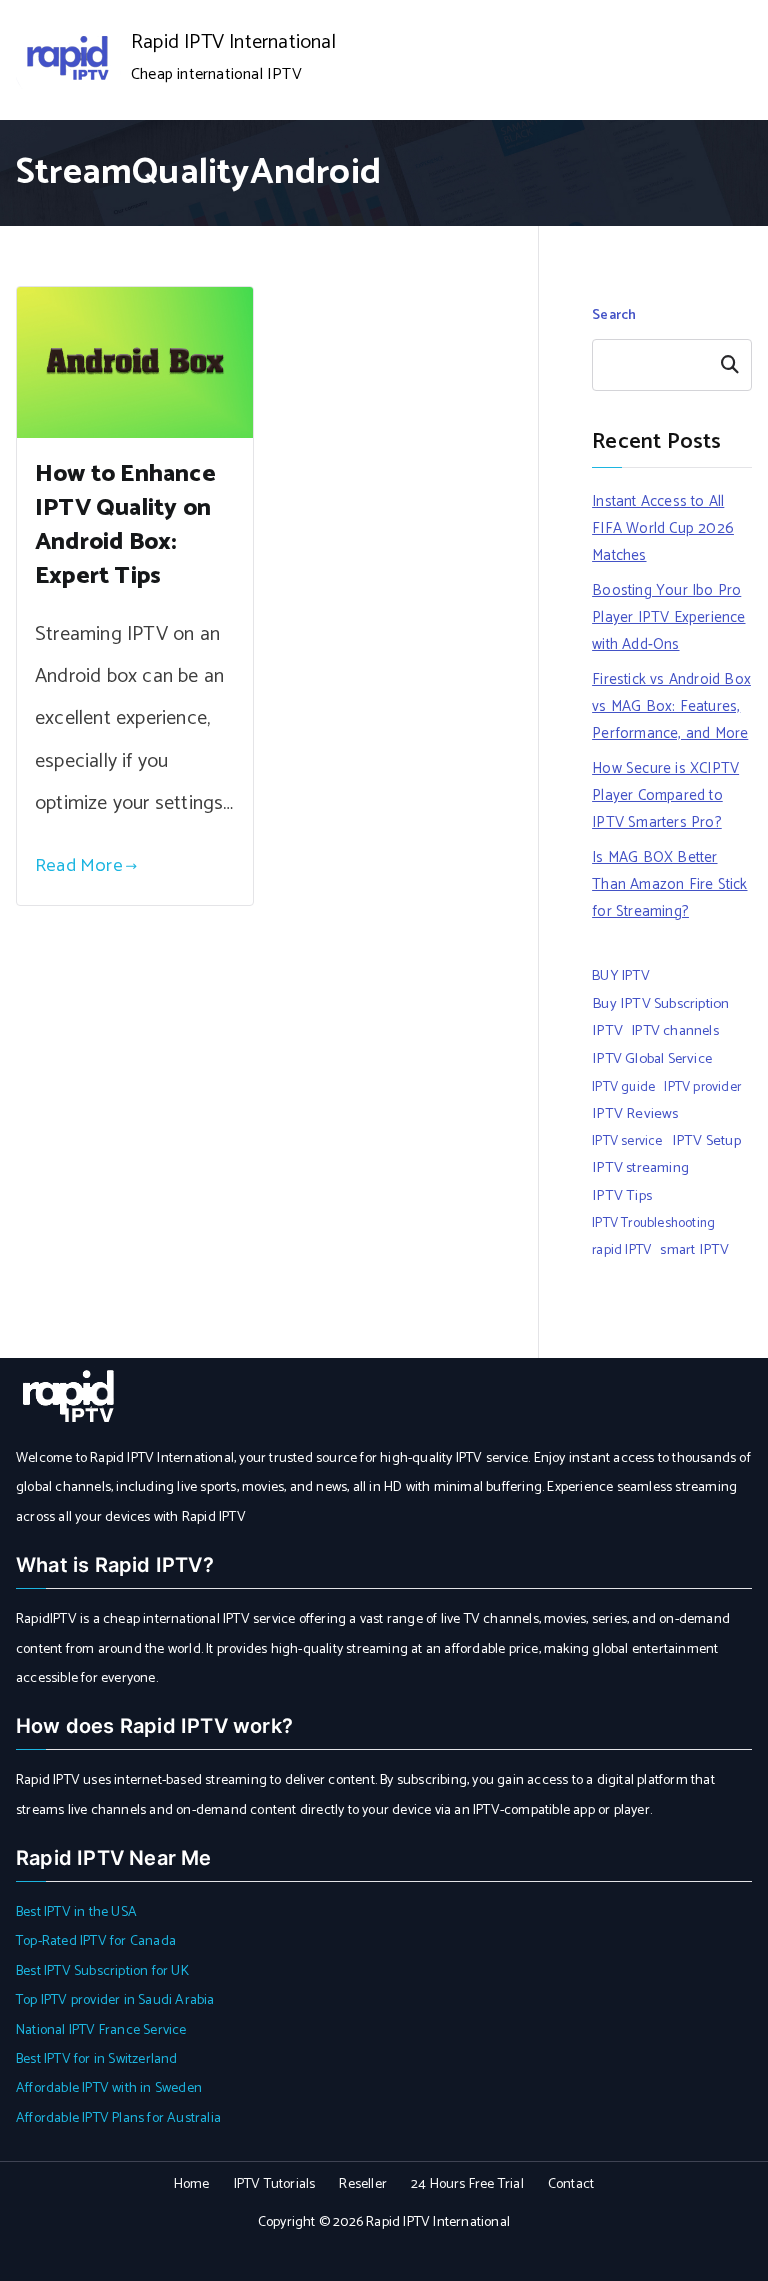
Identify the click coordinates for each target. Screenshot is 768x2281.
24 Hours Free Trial (467, 2184)
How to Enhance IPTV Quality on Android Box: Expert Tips (125, 525)
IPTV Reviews (635, 1114)
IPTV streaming (640, 1168)
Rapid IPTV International (233, 42)
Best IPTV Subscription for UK (102, 1971)
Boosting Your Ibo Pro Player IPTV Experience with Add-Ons (668, 617)
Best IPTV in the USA (76, 1912)
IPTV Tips (622, 1196)
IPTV (607, 1031)
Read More (79, 865)
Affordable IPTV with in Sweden (109, 2088)
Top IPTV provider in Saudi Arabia (115, 2000)
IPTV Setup (706, 1141)
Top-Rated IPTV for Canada (96, 1941)
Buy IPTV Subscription (660, 1004)
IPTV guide (623, 1087)
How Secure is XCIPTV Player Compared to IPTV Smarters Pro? (665, 795)
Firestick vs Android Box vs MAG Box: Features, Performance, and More (671, 706)
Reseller (363, 2184)
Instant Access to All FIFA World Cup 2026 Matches (663, 528)
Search (614, 315)
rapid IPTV (621, 1250)
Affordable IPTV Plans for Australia (118, 2118)
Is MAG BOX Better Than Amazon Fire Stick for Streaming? (669, 884)
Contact (571, 2184)
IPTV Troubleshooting (653, 1223)
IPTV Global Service (652, 1059)
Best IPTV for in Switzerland (97, 2059)
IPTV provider (702, 1087)
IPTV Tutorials (275, 2184)
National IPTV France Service (101, 2030)
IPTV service (627, 1141)
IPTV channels (675, 1031)
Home (192, 2184)
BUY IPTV (621, 976)
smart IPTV (694, 1250)
